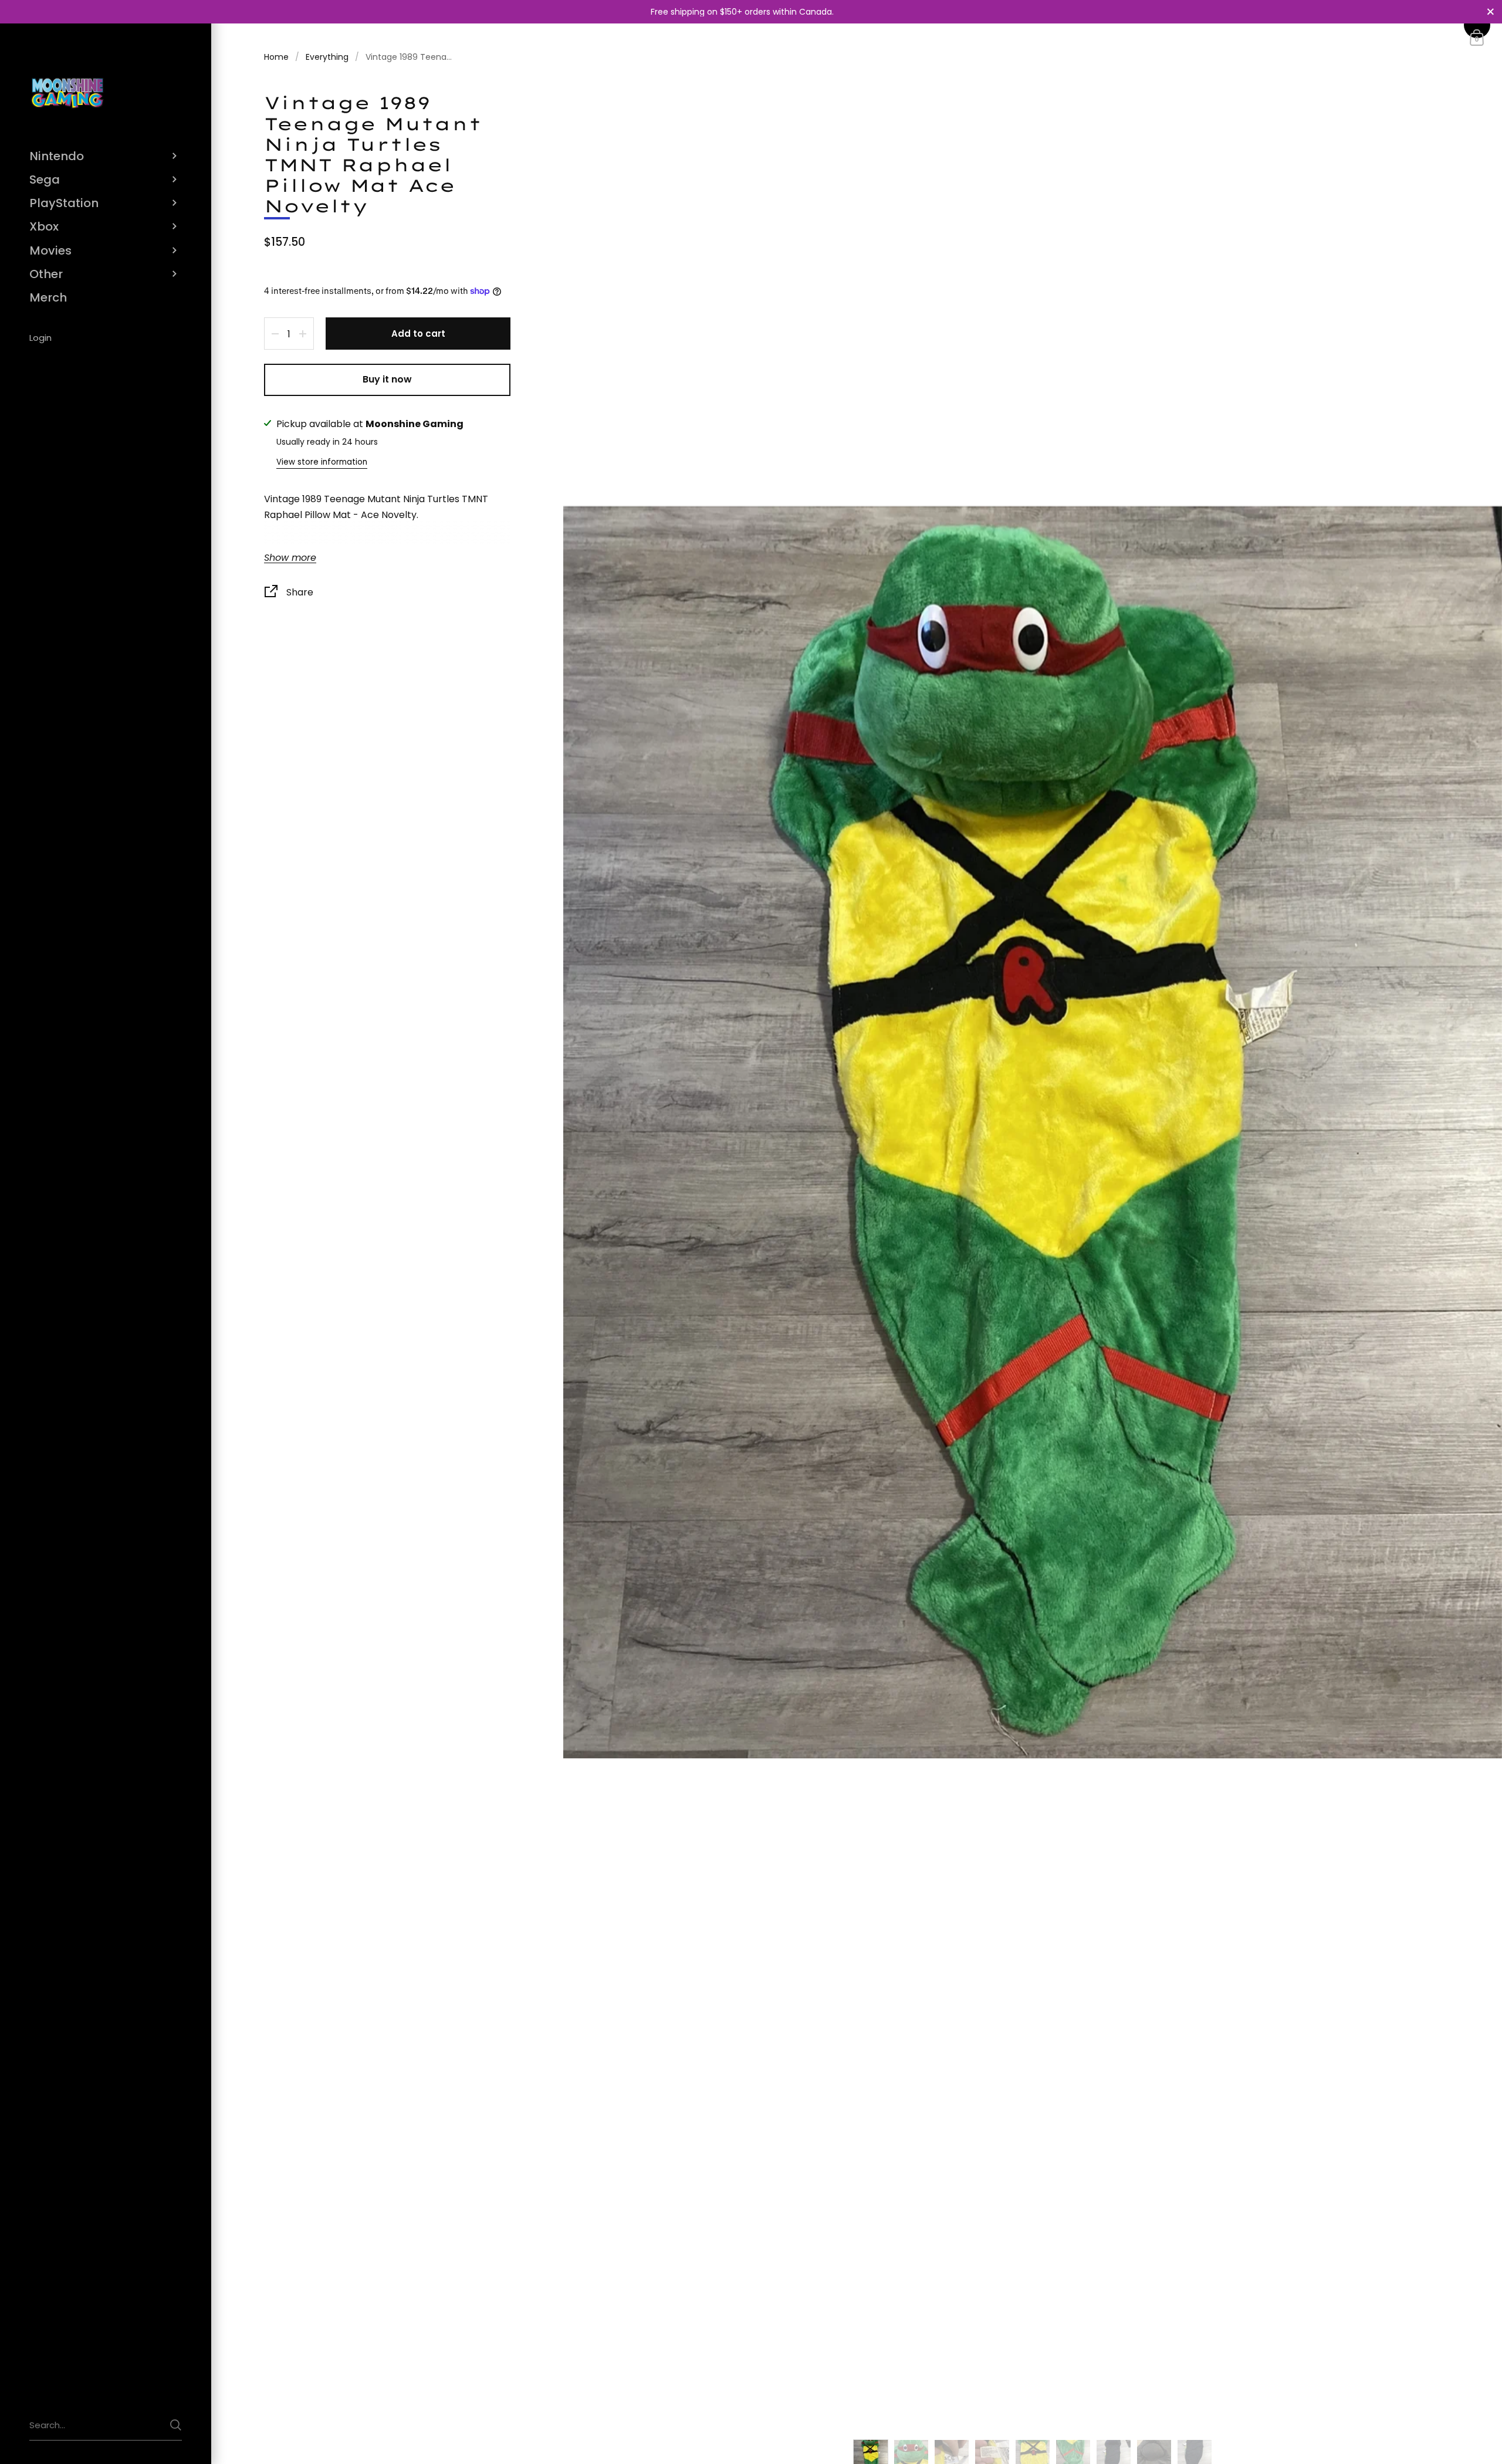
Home (276, 57)
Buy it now (387, 379)
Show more (290, 558)
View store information (322, 462)
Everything (327, 57)
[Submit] (176, 2425)
